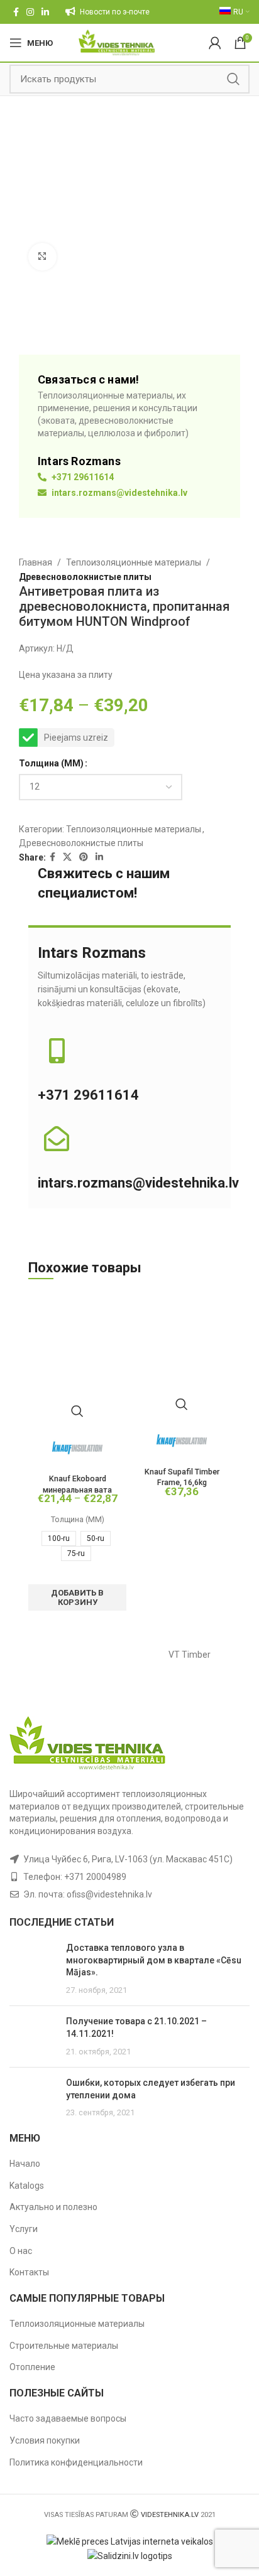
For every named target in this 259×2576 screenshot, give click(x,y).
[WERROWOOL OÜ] (69, 1655)
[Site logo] (117, 42)
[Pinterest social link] (84, 857)
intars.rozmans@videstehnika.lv (118, 493)
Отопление (32, 2367)
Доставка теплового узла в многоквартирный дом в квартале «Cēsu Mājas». (154, 1960)
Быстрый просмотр (77, 1411)
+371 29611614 (82, 477)
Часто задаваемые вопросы (68, 2418)
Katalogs (27, 2186)
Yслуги (24, 2229)
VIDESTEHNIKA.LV (170, 2515)
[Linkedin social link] (45, 12)
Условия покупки (45, 2440)
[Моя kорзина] (215, 43)
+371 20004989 (95, 1877)
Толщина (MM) (51, 763)
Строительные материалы (64, 2346)
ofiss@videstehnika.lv (109, 1894)
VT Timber (190, 1655)
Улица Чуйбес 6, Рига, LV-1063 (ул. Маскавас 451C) (128, 1859)
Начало (25, 2164)
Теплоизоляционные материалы (134, 562)
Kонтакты (29, 2272)
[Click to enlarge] (42, 257)
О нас (21, 2251)
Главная (36, 562)
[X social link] (67, 857)
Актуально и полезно (53, 2207)
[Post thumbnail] (33, 1969)
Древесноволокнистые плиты (85, 577)
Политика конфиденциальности (76, 2462)
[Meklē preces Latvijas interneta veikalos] (130, 2541)
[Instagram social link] (30, 12)
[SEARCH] (233, 79)
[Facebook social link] (16, 12)
